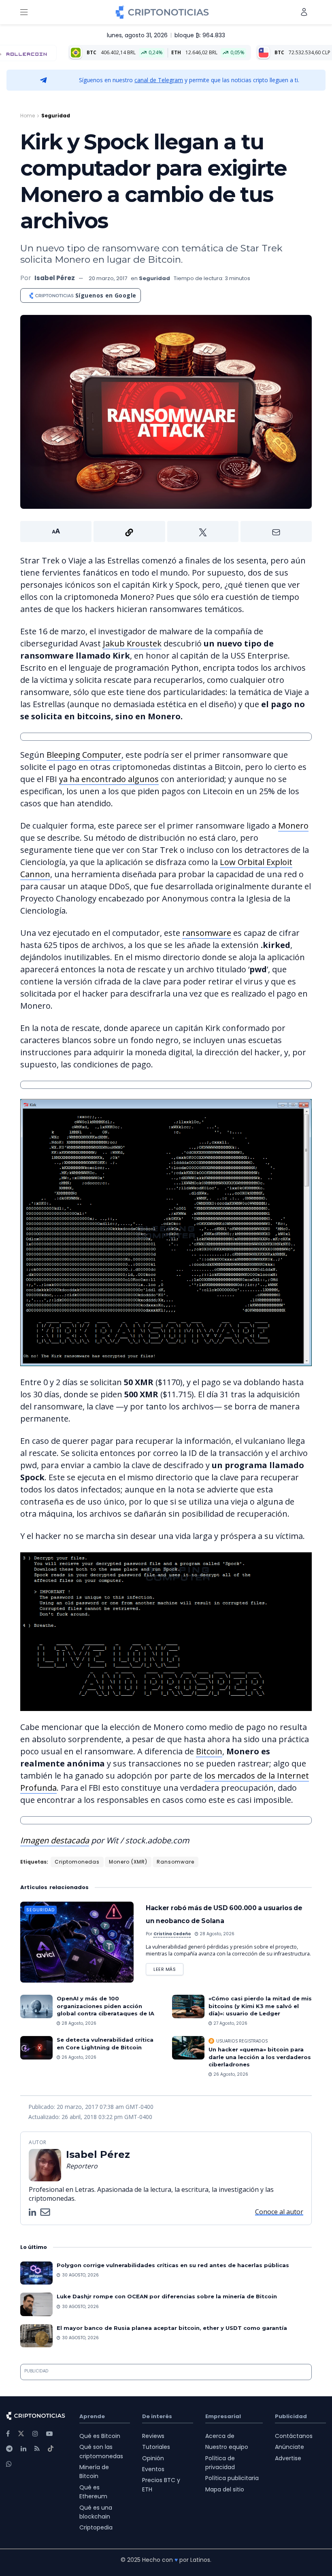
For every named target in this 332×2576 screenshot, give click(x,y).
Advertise (288, 2458)
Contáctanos (294, 2436)
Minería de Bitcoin (94, 2472)
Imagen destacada (55, 1840)
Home (28, 116)
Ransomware (176, 1862)
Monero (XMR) (128, 1862)
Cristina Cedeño (172, 1934)
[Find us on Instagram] (35, 2434)
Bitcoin (209, 1751)
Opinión (153, 2458)
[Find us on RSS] (37, 2449)
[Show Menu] (24, 12)
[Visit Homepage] (162, 12)
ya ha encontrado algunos (109, 779)
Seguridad (56, 116)
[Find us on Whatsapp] (9, 2464)
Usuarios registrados (242, 2041)
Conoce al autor (279, 2212)
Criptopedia (96, 2527)
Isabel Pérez (55, 278)
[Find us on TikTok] (51, 2449)
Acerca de (220, 2436)
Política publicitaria (232, 2478)
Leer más (168, 1968)
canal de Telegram (159, 80)
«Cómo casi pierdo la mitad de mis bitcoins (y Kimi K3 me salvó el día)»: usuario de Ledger (260, 2006)
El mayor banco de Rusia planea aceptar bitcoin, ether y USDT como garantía (172, 2328)
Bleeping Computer (84, 755)
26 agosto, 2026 (78, 2057)
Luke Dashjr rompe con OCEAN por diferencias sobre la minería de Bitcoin (167, 2296)
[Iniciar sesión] (304, 12)
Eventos (153, 2469)
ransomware (207, 933)
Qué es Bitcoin (100, 2436)
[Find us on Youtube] (49, 2434)
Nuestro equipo (227, 2447)
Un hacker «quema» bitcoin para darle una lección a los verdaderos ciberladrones (260, 2057)
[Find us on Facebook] (8, 2434)
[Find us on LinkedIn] (23, 2449)
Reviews (153, 2436)
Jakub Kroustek (132, 643)
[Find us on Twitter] (21, 2434)
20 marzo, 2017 (108, 278)
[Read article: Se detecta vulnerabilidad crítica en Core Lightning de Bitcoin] (36, 2048)
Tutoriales (156, 2447)
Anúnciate (289, 2447)
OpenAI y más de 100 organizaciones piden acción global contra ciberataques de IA (105, 2006)
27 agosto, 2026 (230, 2023)
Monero (293, 826)
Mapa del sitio (225, 2489)
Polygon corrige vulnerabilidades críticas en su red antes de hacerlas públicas (173, 2265)
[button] (166, 531)
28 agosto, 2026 (216, 1934)
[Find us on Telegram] (9, 2449)
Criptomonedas (77, 1862)
